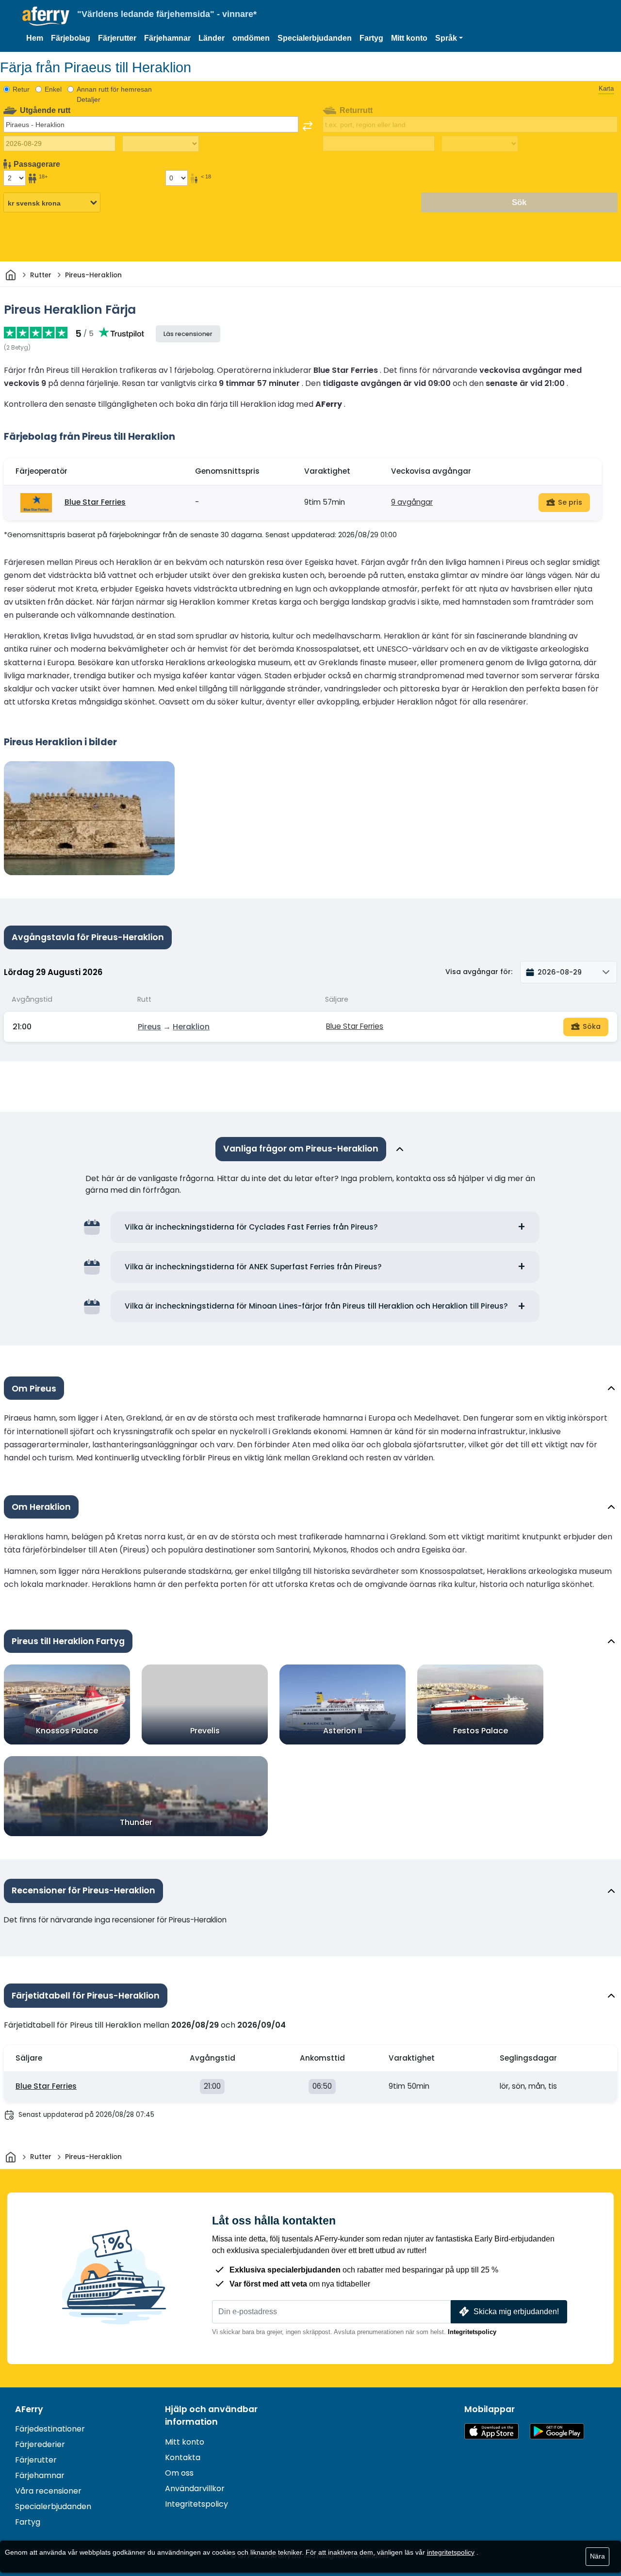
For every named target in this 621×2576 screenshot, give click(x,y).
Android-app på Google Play (557, 2431)
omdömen (251, 38)
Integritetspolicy (472, 2332)
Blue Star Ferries (95, 502)
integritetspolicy (451, 2552)
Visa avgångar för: (479, 972)
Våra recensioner (48, 2491)
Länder (212, 38)
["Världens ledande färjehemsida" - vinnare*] (46, 16)
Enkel (53, 89)
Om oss (179, 2473)
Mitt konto (409, 38)
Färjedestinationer (50, 2429)
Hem (35, 38)
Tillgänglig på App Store (491, 2431)
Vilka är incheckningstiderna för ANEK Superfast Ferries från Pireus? (253, 1267)
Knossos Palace (67, 1731)
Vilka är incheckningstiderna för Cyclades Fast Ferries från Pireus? (251, 1227)
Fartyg (371, 38)
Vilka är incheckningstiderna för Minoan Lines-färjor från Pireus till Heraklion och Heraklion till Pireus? (316, 1306)
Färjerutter (117, 38)
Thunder (136, 1822)
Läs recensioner (188, 334)
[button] (449, 38)
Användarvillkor (195, 2488)
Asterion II (343, 1731)
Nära (597, 2556)
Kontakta (183, 2457)
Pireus (149, 1027)
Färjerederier (40, 2444)
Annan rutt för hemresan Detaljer (114, 94)
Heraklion (191, 1027)
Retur (21, 89)
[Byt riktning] (308, 126)
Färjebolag (71, 38)
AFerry (29, 2409)
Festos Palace (481, 1731)
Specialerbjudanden (315, 38)
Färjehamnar (167, 38)
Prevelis (205, 1731)
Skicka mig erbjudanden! (516, 2312)
